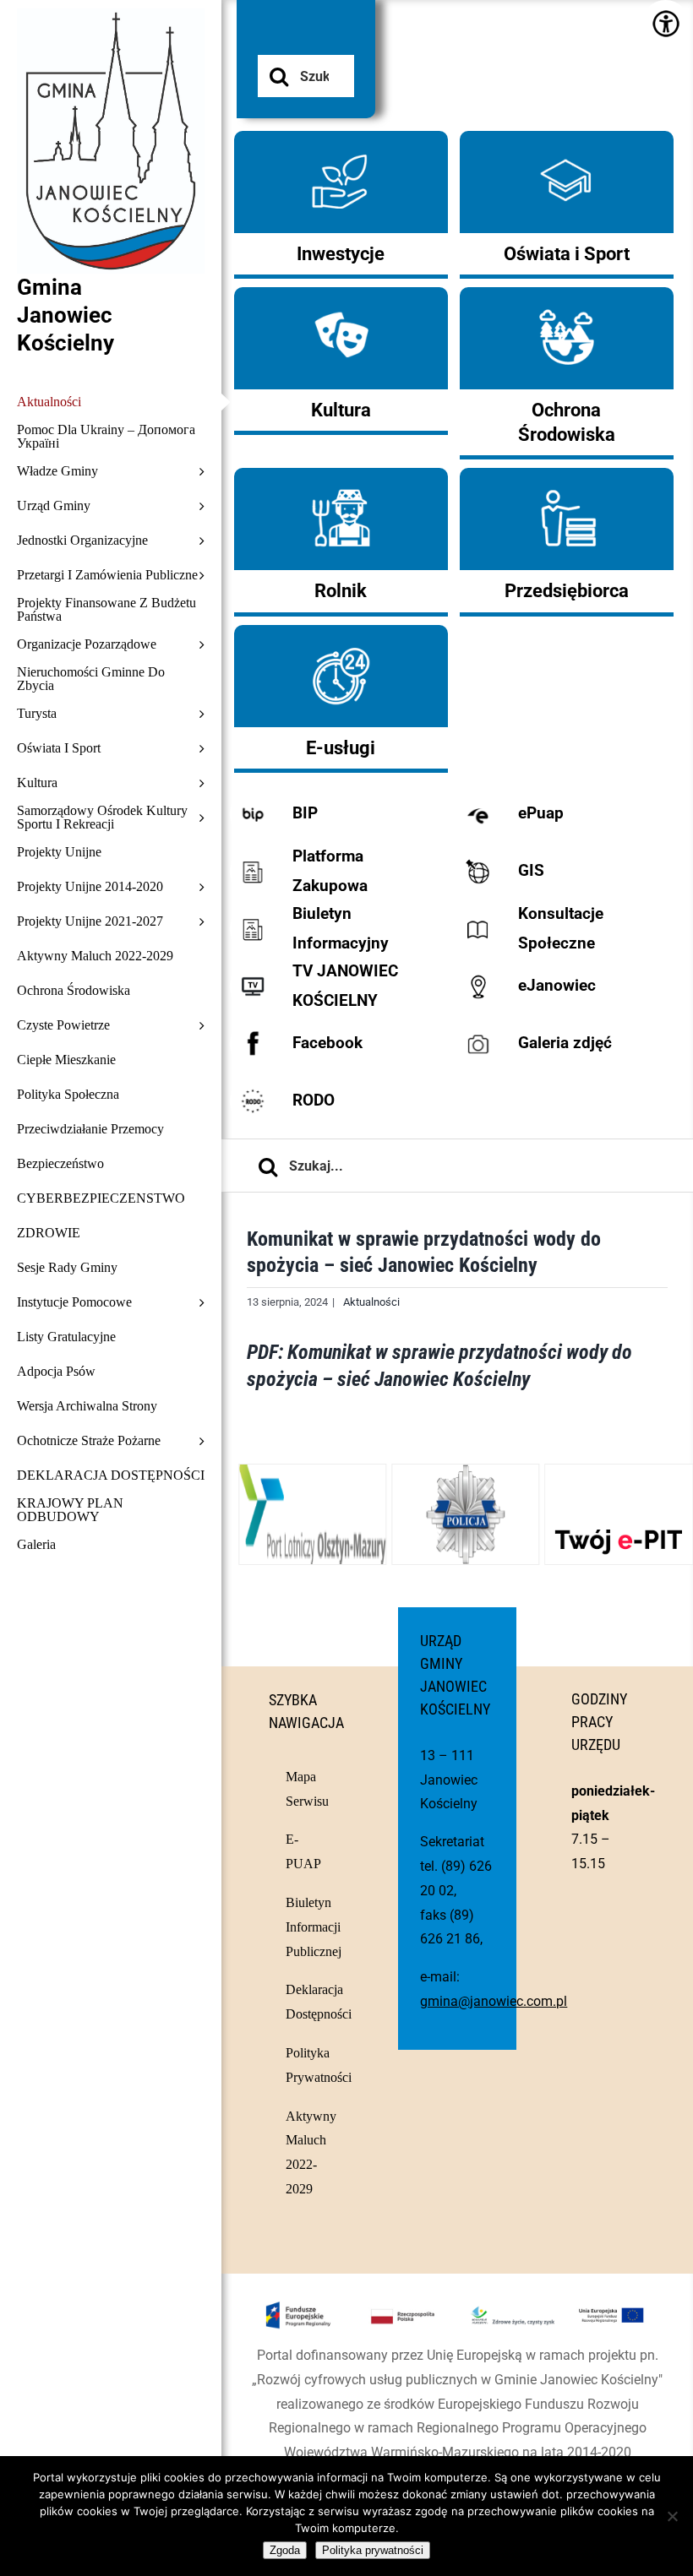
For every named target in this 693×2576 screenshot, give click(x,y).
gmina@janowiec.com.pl (494, 2001)
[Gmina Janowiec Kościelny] (111, 51)
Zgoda (285, 2550)
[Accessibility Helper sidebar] (666, 23)
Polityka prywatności (373, 2550)
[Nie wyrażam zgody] (672, 2516)
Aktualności (371, 1302)
